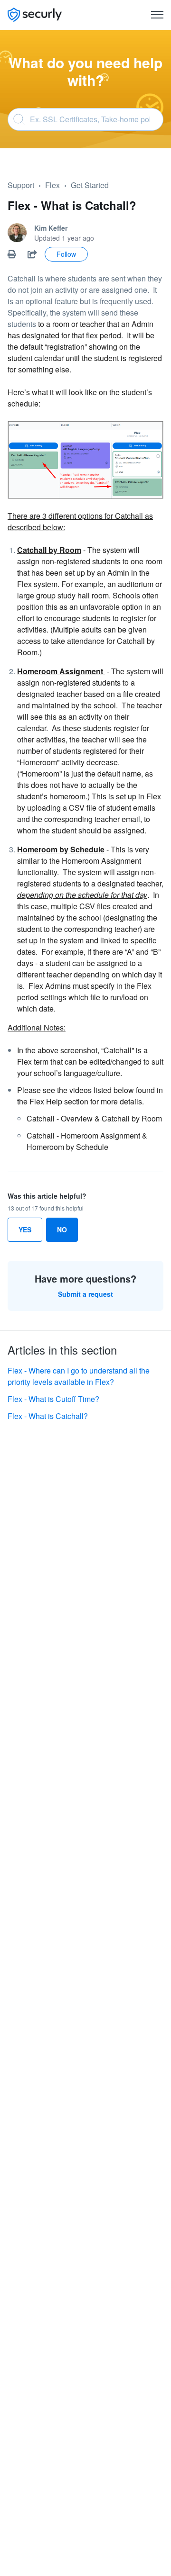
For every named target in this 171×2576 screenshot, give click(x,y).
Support (21, 185)
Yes (25, 1229)
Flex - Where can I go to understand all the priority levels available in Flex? (79, 1376)
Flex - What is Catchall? (48, 1416)
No (62, 1229)
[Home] (35, 15)
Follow (66, 254)
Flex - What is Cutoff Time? (53, 1399)
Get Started (90, 185)
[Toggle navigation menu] (157, 15)
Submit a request (85, 1294)
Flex (52, 185)
